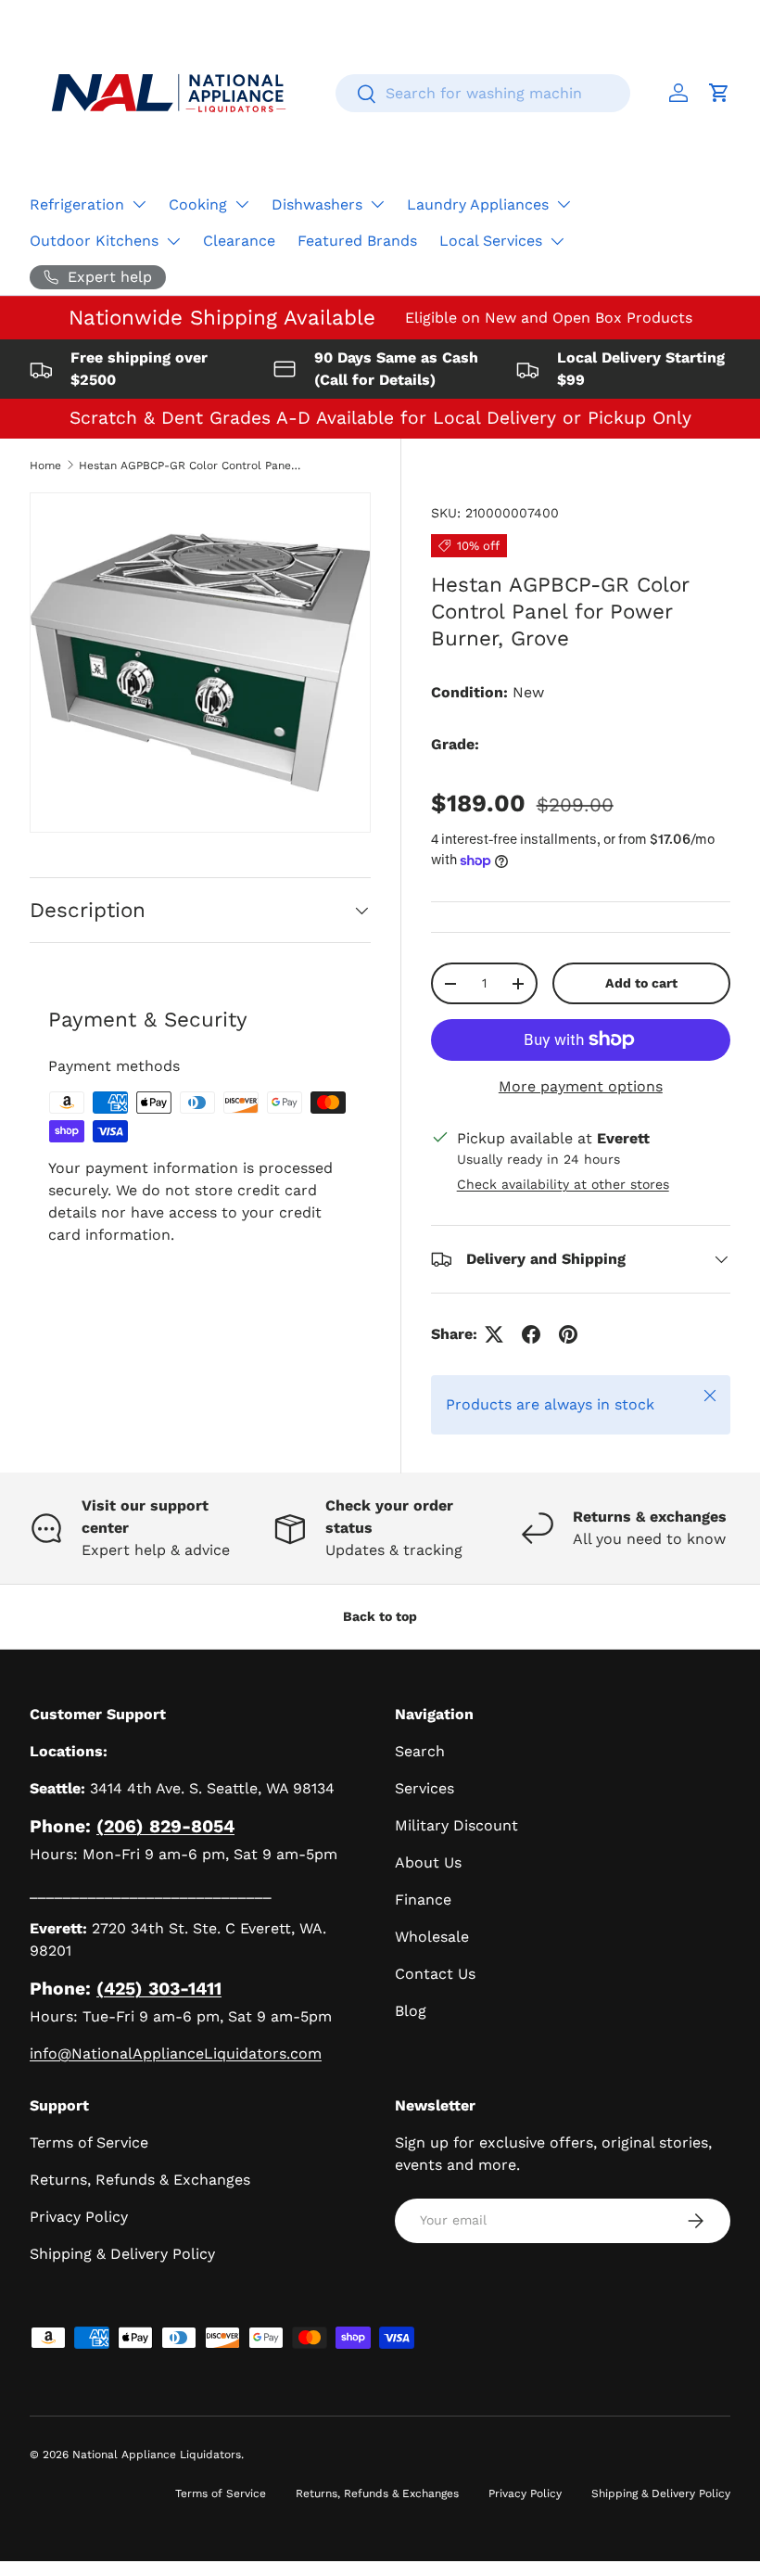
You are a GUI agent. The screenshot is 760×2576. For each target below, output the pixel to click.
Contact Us (435, 1974)
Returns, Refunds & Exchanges (140, 2180)
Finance (423, 1900)
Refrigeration (77, 204)
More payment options (581, 1086)
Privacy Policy (79, 2217)
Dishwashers (317, 204)
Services (424, 1788)
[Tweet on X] (494, 1334)
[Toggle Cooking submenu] (242, 204)
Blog (411, 2011)
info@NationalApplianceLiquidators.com (176, 2053)
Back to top (380, 1616)
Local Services (491, 241)
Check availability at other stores (563, 1184)
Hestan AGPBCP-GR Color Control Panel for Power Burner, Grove (190, 465)
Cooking (198, 204)
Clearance (239, 241)
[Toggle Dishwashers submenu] (377, 204)
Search (420, 1751)
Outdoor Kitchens (94, 241)
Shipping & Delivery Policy (122, 2254)
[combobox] (483, 93)
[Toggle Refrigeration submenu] (139, 204)
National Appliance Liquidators (157, 2455)
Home (45, 465)
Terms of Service (89, 2142)
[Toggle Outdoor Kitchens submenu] (173, 241)
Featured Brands (357, 241)
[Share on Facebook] (531, 1334)
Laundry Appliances (478, 204)
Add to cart (641, 983)
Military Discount (456, 1825)
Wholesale (432, 1937)
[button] (719, 93)
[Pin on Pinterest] (568, 1334)
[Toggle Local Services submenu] (557, 241)
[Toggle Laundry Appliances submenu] (564, 204)
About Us (428, 1862)
